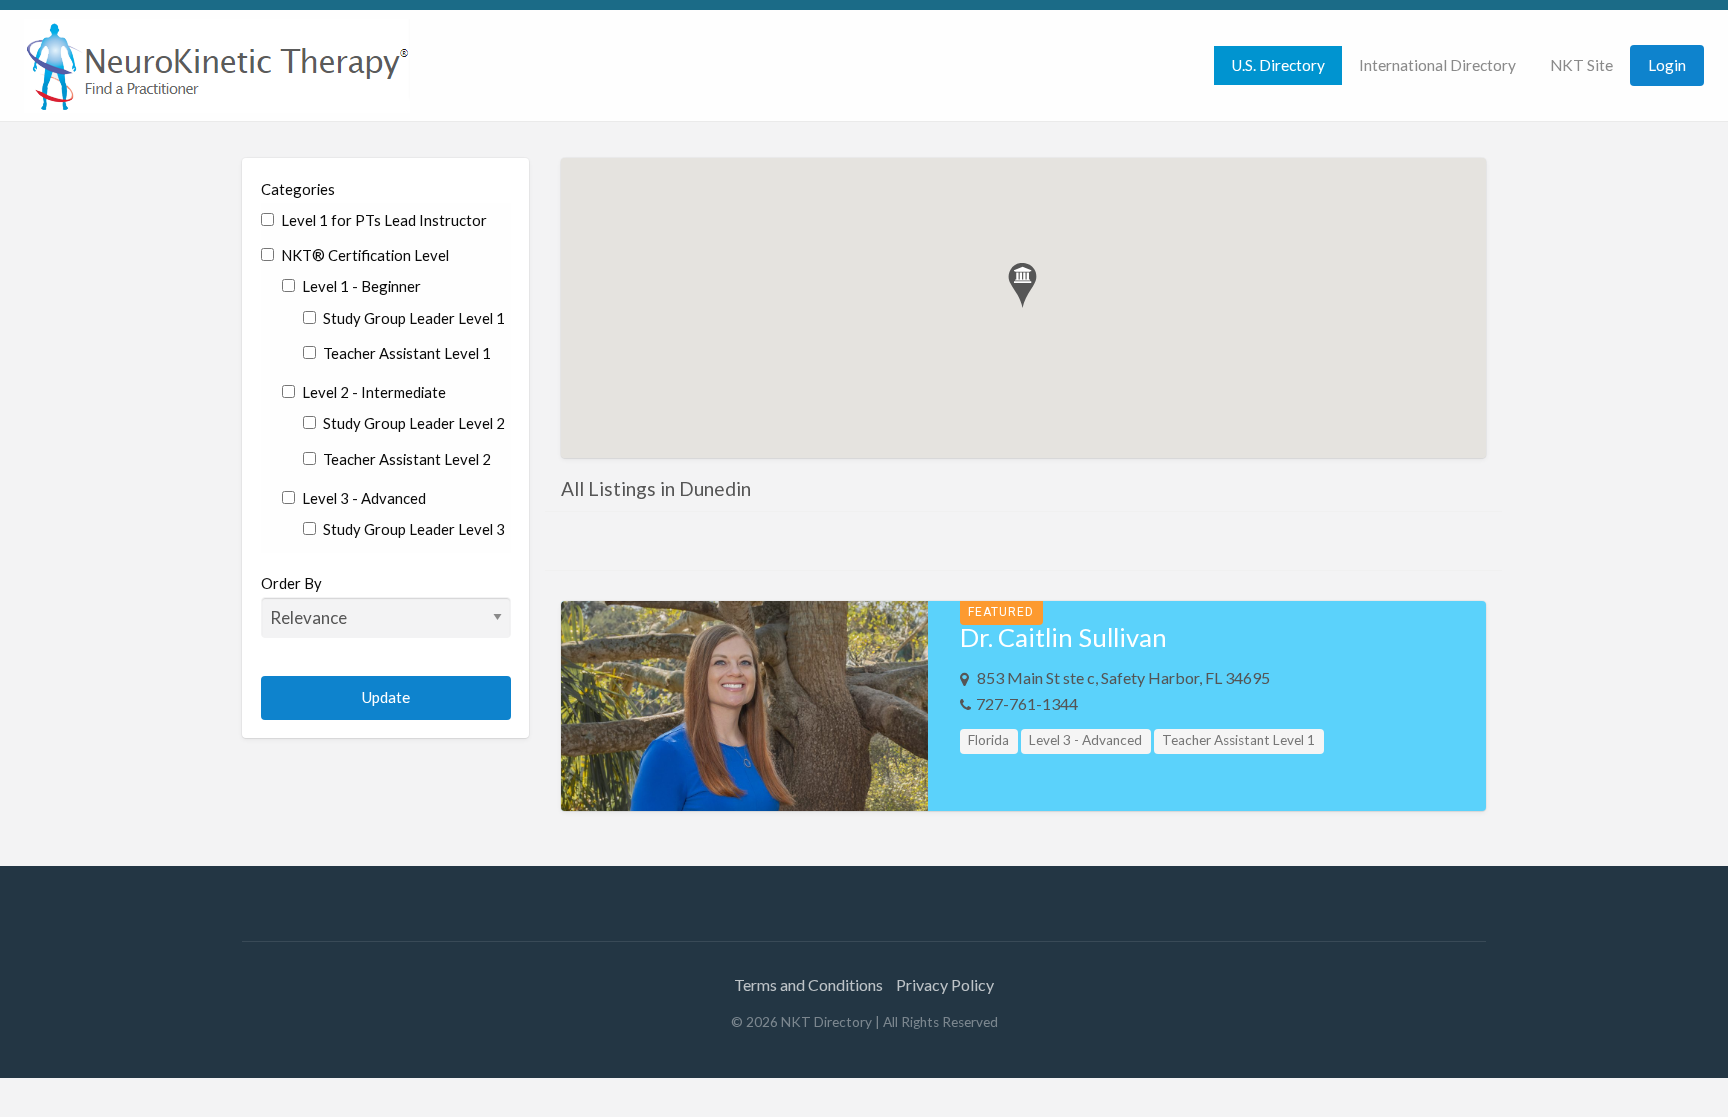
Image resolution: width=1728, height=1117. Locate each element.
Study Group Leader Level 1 (412, 318)
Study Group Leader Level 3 (412, 529)
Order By (291, 583)
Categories (298, 189)
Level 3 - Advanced (362, 498)
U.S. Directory (1278, 65)
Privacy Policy (945, 984)
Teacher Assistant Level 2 (405, 459)
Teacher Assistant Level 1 (405, 353)
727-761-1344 (1027, 703)
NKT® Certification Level (363, 255)
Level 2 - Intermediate (372, 392)
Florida (988, 740)
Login (1667, 65)
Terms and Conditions (808, 984)
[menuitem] (1278, 65)
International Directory (1437, 65)
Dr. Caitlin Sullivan (1063, 637)
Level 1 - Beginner (360, 286)
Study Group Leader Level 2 (412, 423)
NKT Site (1581, 65)
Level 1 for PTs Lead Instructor (382, 220)
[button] (1022, 285)
